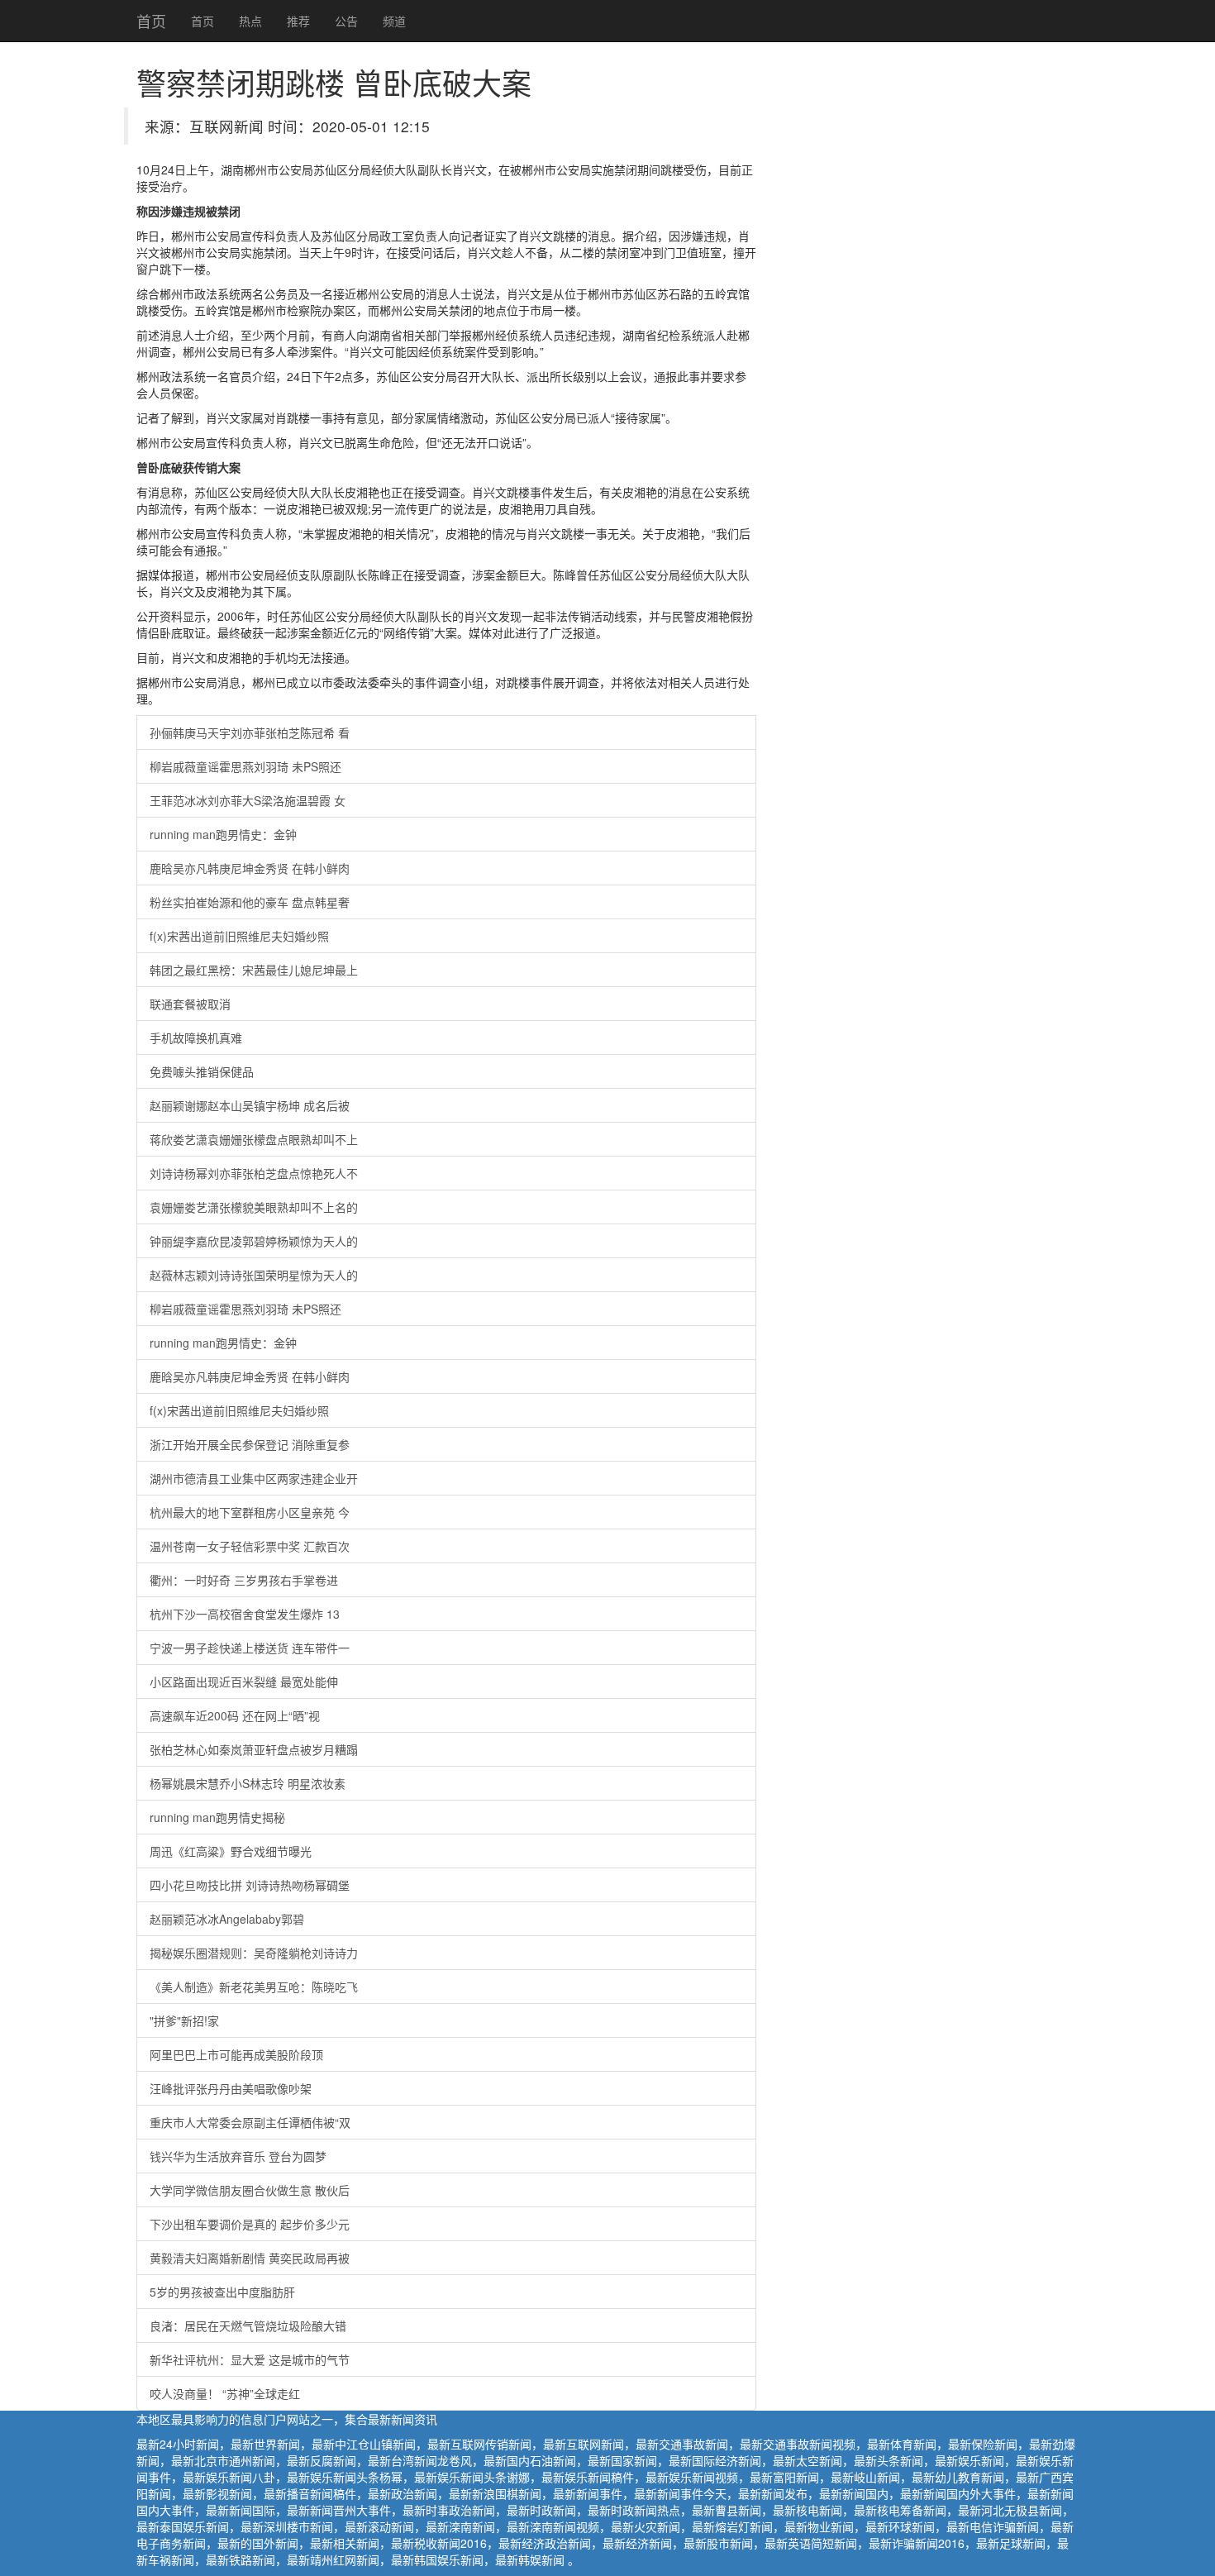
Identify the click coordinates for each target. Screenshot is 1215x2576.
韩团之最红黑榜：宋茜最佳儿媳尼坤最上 (254, 970)
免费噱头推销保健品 (202, 1071)
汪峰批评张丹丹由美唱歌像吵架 (231, 2088)
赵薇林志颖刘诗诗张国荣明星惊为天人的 (254, 1275)
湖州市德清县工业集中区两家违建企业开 (254, 1478)
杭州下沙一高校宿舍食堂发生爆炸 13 (245, 1614)
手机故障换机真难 (196, 1038)
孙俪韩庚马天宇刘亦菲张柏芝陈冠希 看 (250, 732)
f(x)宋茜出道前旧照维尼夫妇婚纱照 (239, 936)
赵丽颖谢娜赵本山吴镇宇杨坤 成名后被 (250, 1105)
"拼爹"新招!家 (184, 2020)
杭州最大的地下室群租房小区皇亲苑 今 (250, 1512)
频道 (394, 21)
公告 (346, 21)
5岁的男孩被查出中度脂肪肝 (222, 2292)
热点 (250, 21)
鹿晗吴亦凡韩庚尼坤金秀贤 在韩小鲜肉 (250, 868)
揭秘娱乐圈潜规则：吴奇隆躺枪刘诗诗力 (254, 1953)
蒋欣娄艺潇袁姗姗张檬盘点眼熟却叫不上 (254, 1139)
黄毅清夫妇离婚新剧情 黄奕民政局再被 (250, 2258)
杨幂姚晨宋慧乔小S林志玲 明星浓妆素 (248, 1783)
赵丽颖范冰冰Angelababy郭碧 (227, 1919)
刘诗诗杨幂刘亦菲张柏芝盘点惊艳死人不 (254, 1173)
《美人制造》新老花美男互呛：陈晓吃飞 (254, 1987)
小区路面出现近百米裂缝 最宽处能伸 (244, 1682)
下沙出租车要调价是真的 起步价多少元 (250, 2224)
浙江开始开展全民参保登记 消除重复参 (250, 1444)
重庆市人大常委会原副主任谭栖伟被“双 (250, 2122)
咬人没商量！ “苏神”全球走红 (225, 2393)
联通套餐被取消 (190, 1004)
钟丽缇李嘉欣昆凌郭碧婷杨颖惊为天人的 (254, 1241)
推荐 (298, 21)
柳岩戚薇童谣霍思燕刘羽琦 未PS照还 (245, 766)
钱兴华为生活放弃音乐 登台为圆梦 (238, 2156)
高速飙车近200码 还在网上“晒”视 (235, 1715)
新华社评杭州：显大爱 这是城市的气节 (250, 2359)
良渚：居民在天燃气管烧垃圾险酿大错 (248, 2326)
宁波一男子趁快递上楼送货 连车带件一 (250, 1648)
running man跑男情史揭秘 (217, 1817)
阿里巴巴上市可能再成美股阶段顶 (236, 2054)
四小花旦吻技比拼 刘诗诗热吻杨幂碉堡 (250, 1885)
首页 (151, 21)
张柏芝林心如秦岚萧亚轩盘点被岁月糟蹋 (254, 1749)
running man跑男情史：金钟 (223, 834)
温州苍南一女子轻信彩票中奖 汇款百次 (250, 1546)
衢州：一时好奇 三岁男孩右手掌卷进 (244, 1580)
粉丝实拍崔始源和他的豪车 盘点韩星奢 (250, 902)
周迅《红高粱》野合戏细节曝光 (231, 1851)
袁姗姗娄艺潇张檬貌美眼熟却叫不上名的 (254, 1207)
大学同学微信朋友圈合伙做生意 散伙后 (250, 2190)
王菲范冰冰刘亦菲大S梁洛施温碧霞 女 (248, 800)
